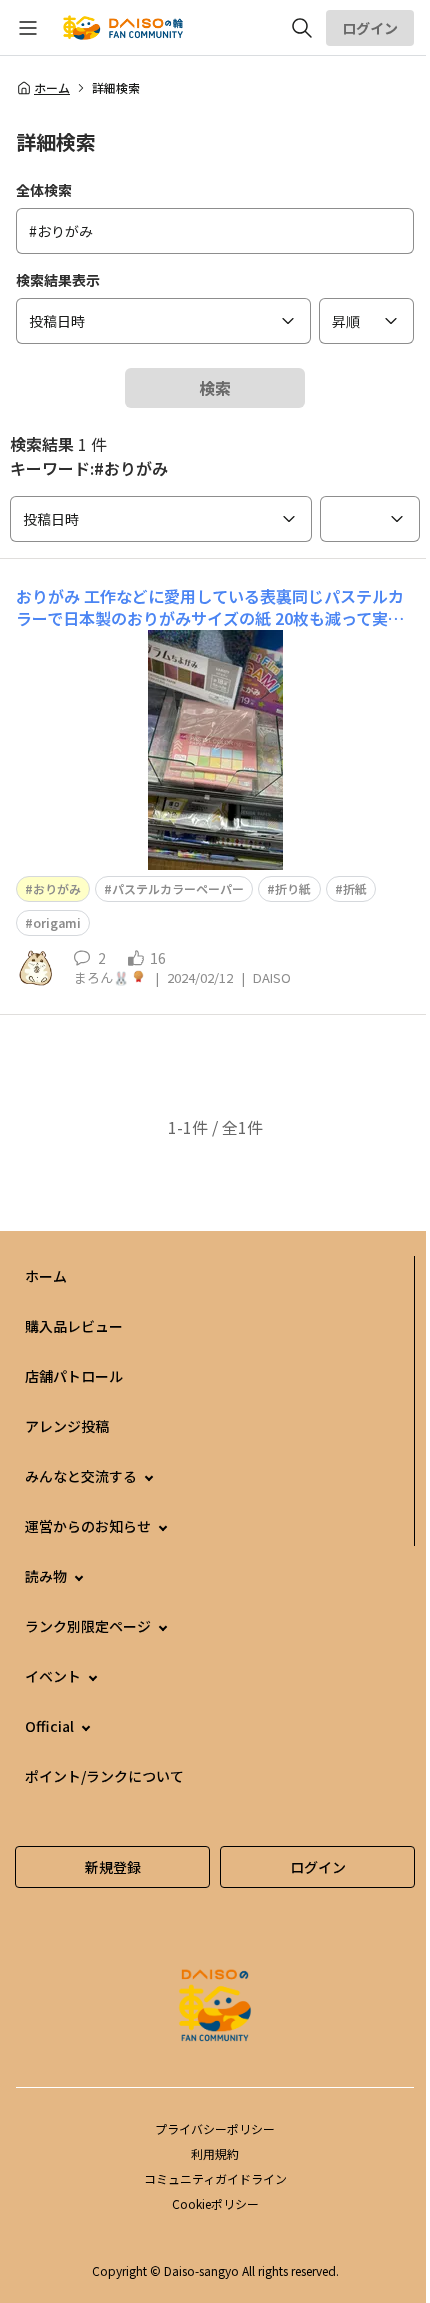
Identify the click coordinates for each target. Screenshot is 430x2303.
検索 (215, 388)
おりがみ (57, 888)
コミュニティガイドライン (215, 2178)
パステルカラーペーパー (178, 888)
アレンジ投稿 (67, 1426)
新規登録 (113, 1867)
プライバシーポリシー (215, 2128)
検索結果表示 (58, 280)
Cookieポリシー (215, 2203)
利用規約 (215, 2153)
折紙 (355, 888)
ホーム (52, 88)
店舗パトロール (74, 1376)
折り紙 (293, 888)
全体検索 (44, 190)
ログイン (370, 28)
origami (57, 922)
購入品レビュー (74, 1326)
